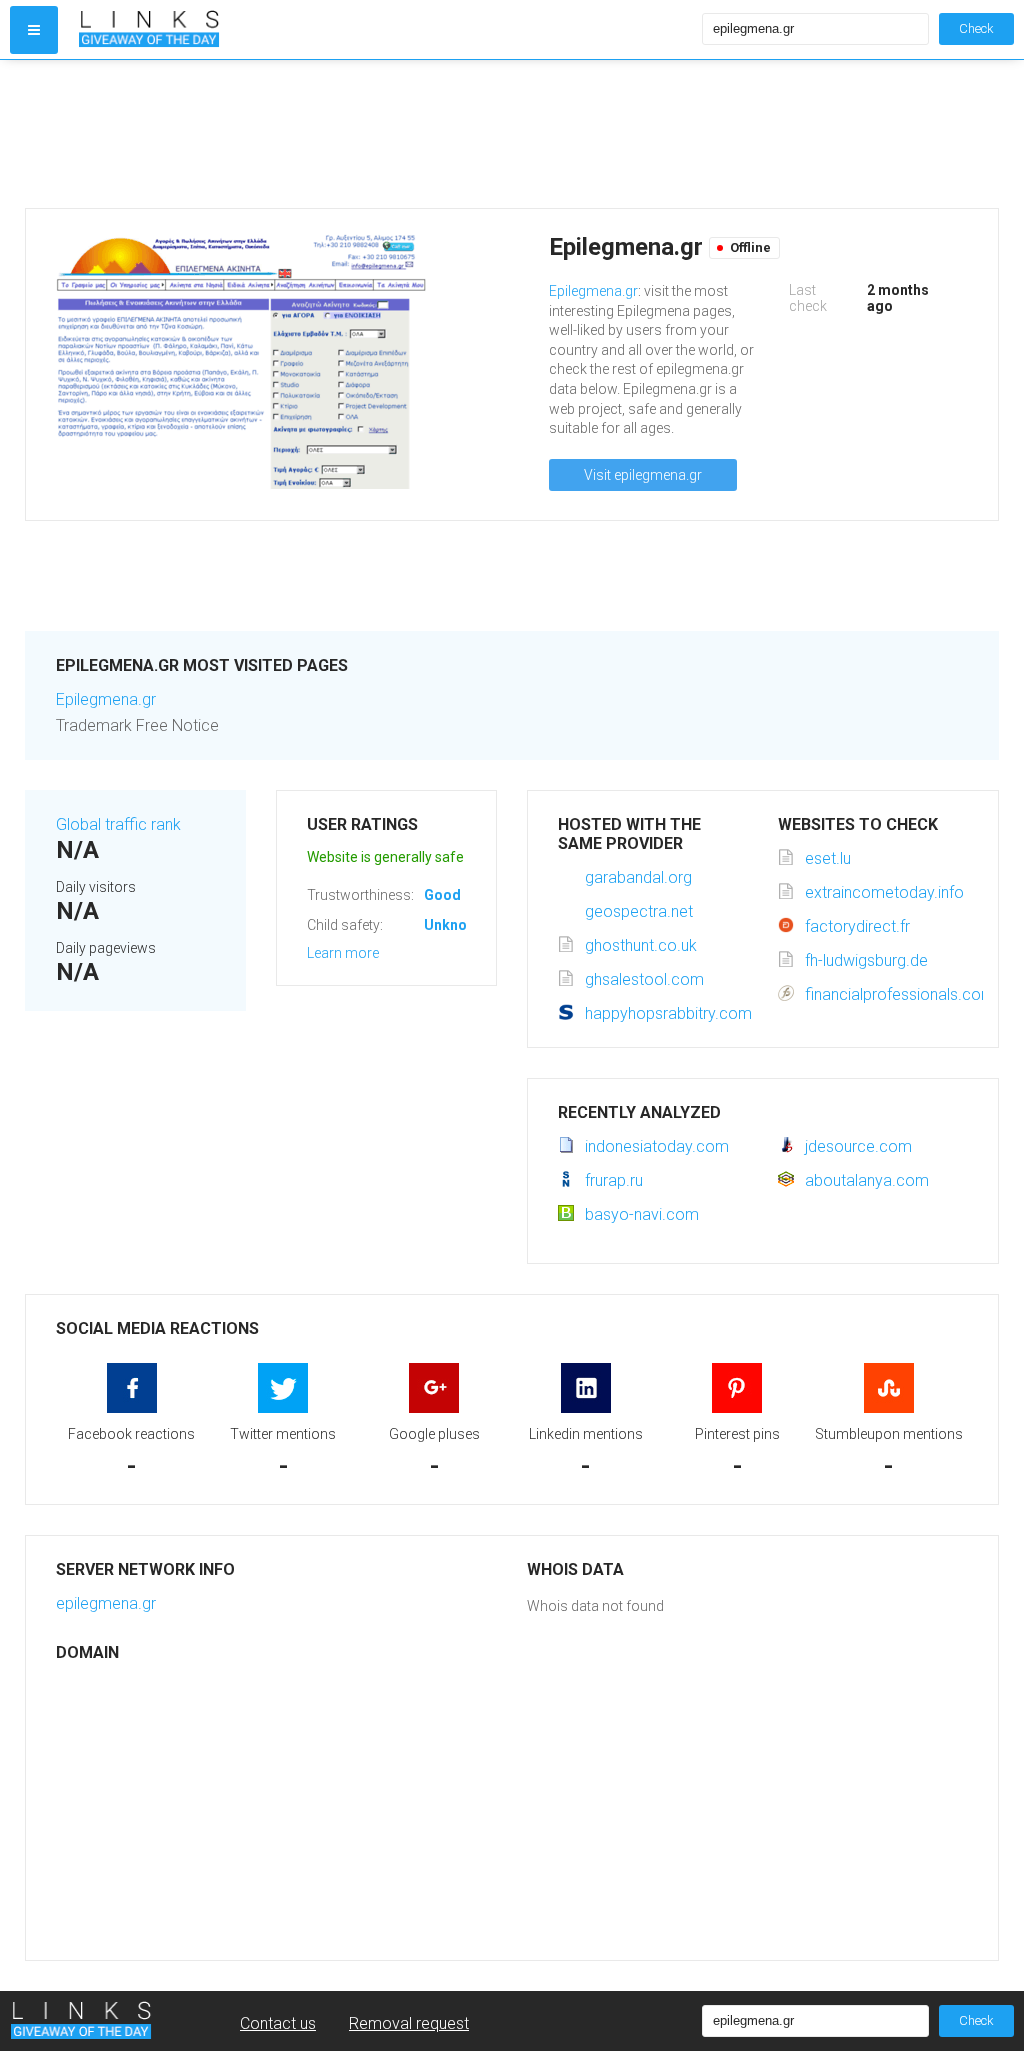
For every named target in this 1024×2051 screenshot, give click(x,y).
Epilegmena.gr (593, 291)
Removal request (409, 2023)
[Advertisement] (512, 134)
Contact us (278, 2023)
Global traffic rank (118, 824)
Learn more (343, 953)
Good (442, 895)
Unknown (454, 925)
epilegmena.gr (106, 1603)
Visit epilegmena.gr (643, 475)
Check (976, 28)
